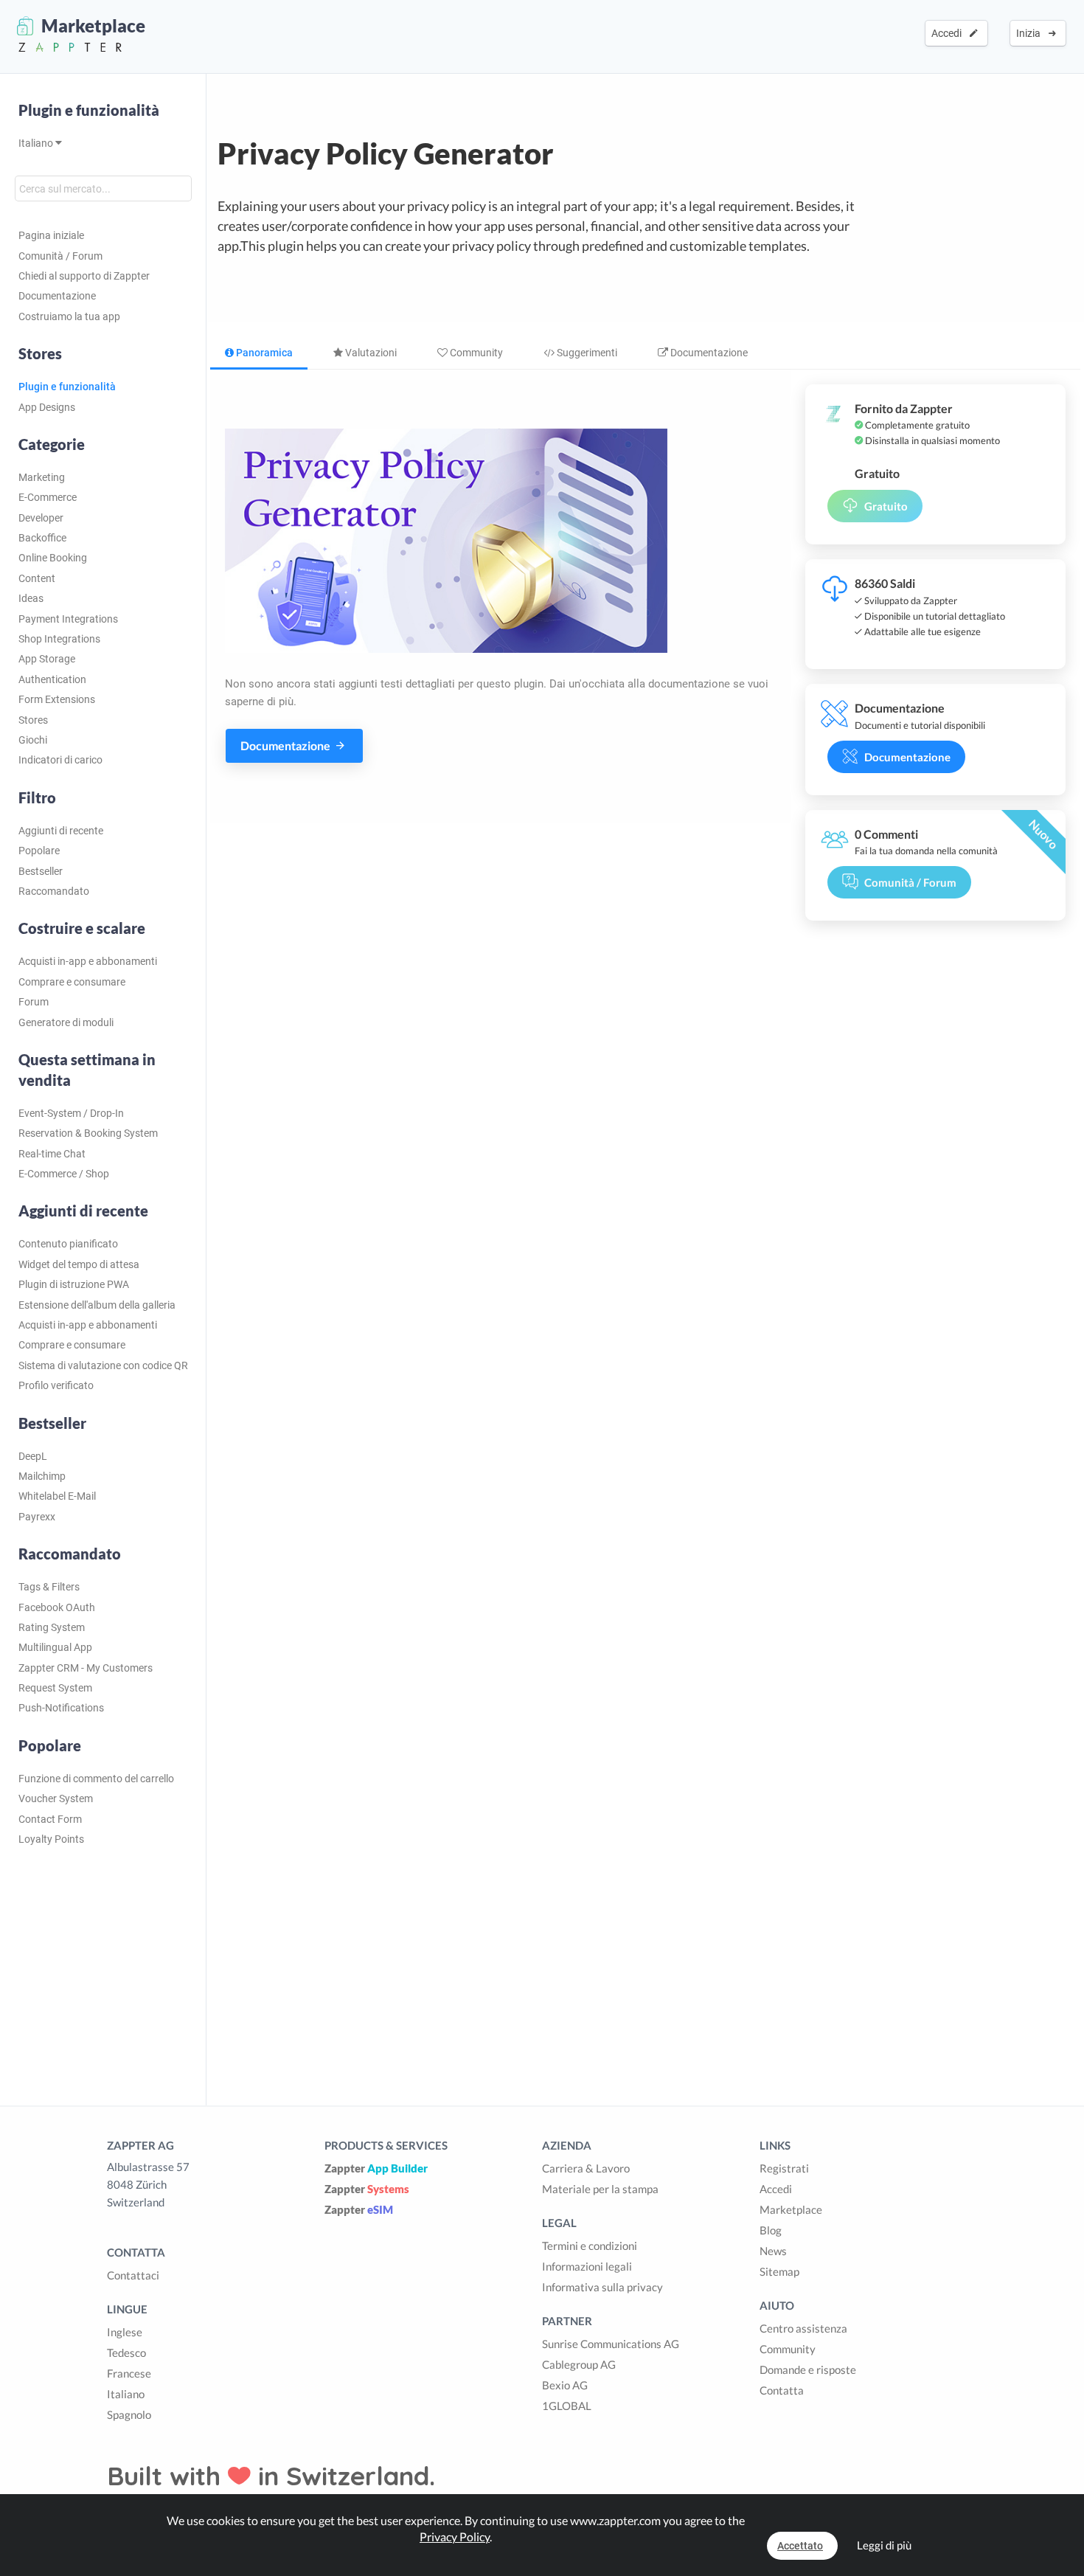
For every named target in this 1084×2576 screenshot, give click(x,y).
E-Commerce (48, 497)
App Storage (47, 659)
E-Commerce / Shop (64, 1174)
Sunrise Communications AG (611, 2344)
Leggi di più (884, 2545)
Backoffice (42, 538)
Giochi (33, 740)
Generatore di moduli (66, 1022)
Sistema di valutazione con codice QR (103, 1365)
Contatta (782, 2390)
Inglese (125, 2332)
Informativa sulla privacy (602, 2287)
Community (475, 353)
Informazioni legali (587, 2266)
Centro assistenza (803, 2328)
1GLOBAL (567, 2406)
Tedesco (126, 2352)
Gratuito (886, 506)
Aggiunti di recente (61, 831)
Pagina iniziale (51, 235)
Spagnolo (129, 2414)
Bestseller (41, 871)
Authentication (52, 679)
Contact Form (50, 1819)
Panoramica (263, 353)
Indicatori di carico (60, 760)
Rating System (52, 1627)
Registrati (784, 2168)
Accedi (949, 33)
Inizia (1031, 33)
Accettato (800, 2546)
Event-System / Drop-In (71, 1113)
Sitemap (779, 2271)
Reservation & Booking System (88, 1133)
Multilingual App (55, 1647)
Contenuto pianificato (68, 1244)
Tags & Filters (49, 1587)
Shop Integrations (59, 639)
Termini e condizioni (590, 2246)
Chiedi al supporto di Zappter (84, 276)
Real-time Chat (52, 1154)
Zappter (376, 2168)
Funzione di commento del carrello (96, 1779)
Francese (129, 2373)
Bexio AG (565, 2385)
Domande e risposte (808, 2369)
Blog (771, 2230)
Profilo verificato (56, 1385)
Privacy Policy (455, 2537)
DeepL (33, 1456)
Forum (34, 1002)
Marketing (42, 477)
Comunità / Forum (60, 256)
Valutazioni (370, 353)
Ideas (31, 598)
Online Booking (53, 558)
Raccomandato (54, 891)
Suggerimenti (586, 353)
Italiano (37, 143)
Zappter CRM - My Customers (86, 1668)
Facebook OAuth (57, 1607)
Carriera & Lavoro (586, 2168)
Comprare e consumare (72, 982)
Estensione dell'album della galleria (97, 1305)
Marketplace (791, 2209)
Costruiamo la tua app (69, 316)
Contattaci (133, 2275)
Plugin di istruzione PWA (74, 1284)
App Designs (47, 407)
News (773, 2251)
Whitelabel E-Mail (57, 1496)
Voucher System (56, 1798)
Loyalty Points (51, 1839)
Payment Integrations (68, 619)
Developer (41, 518)
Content (37, 578)
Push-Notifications (61, 1708)
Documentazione (57, 296)
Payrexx (37, 1517)
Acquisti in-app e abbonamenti (88, 961)
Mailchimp (42, 1476)
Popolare (39, 851)
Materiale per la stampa (600, 2189)
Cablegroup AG (579, 2364)
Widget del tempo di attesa (79, 1264)
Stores (33, 720)
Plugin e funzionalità (89, 110)
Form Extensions (57, 699)
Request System (55, 1688)
